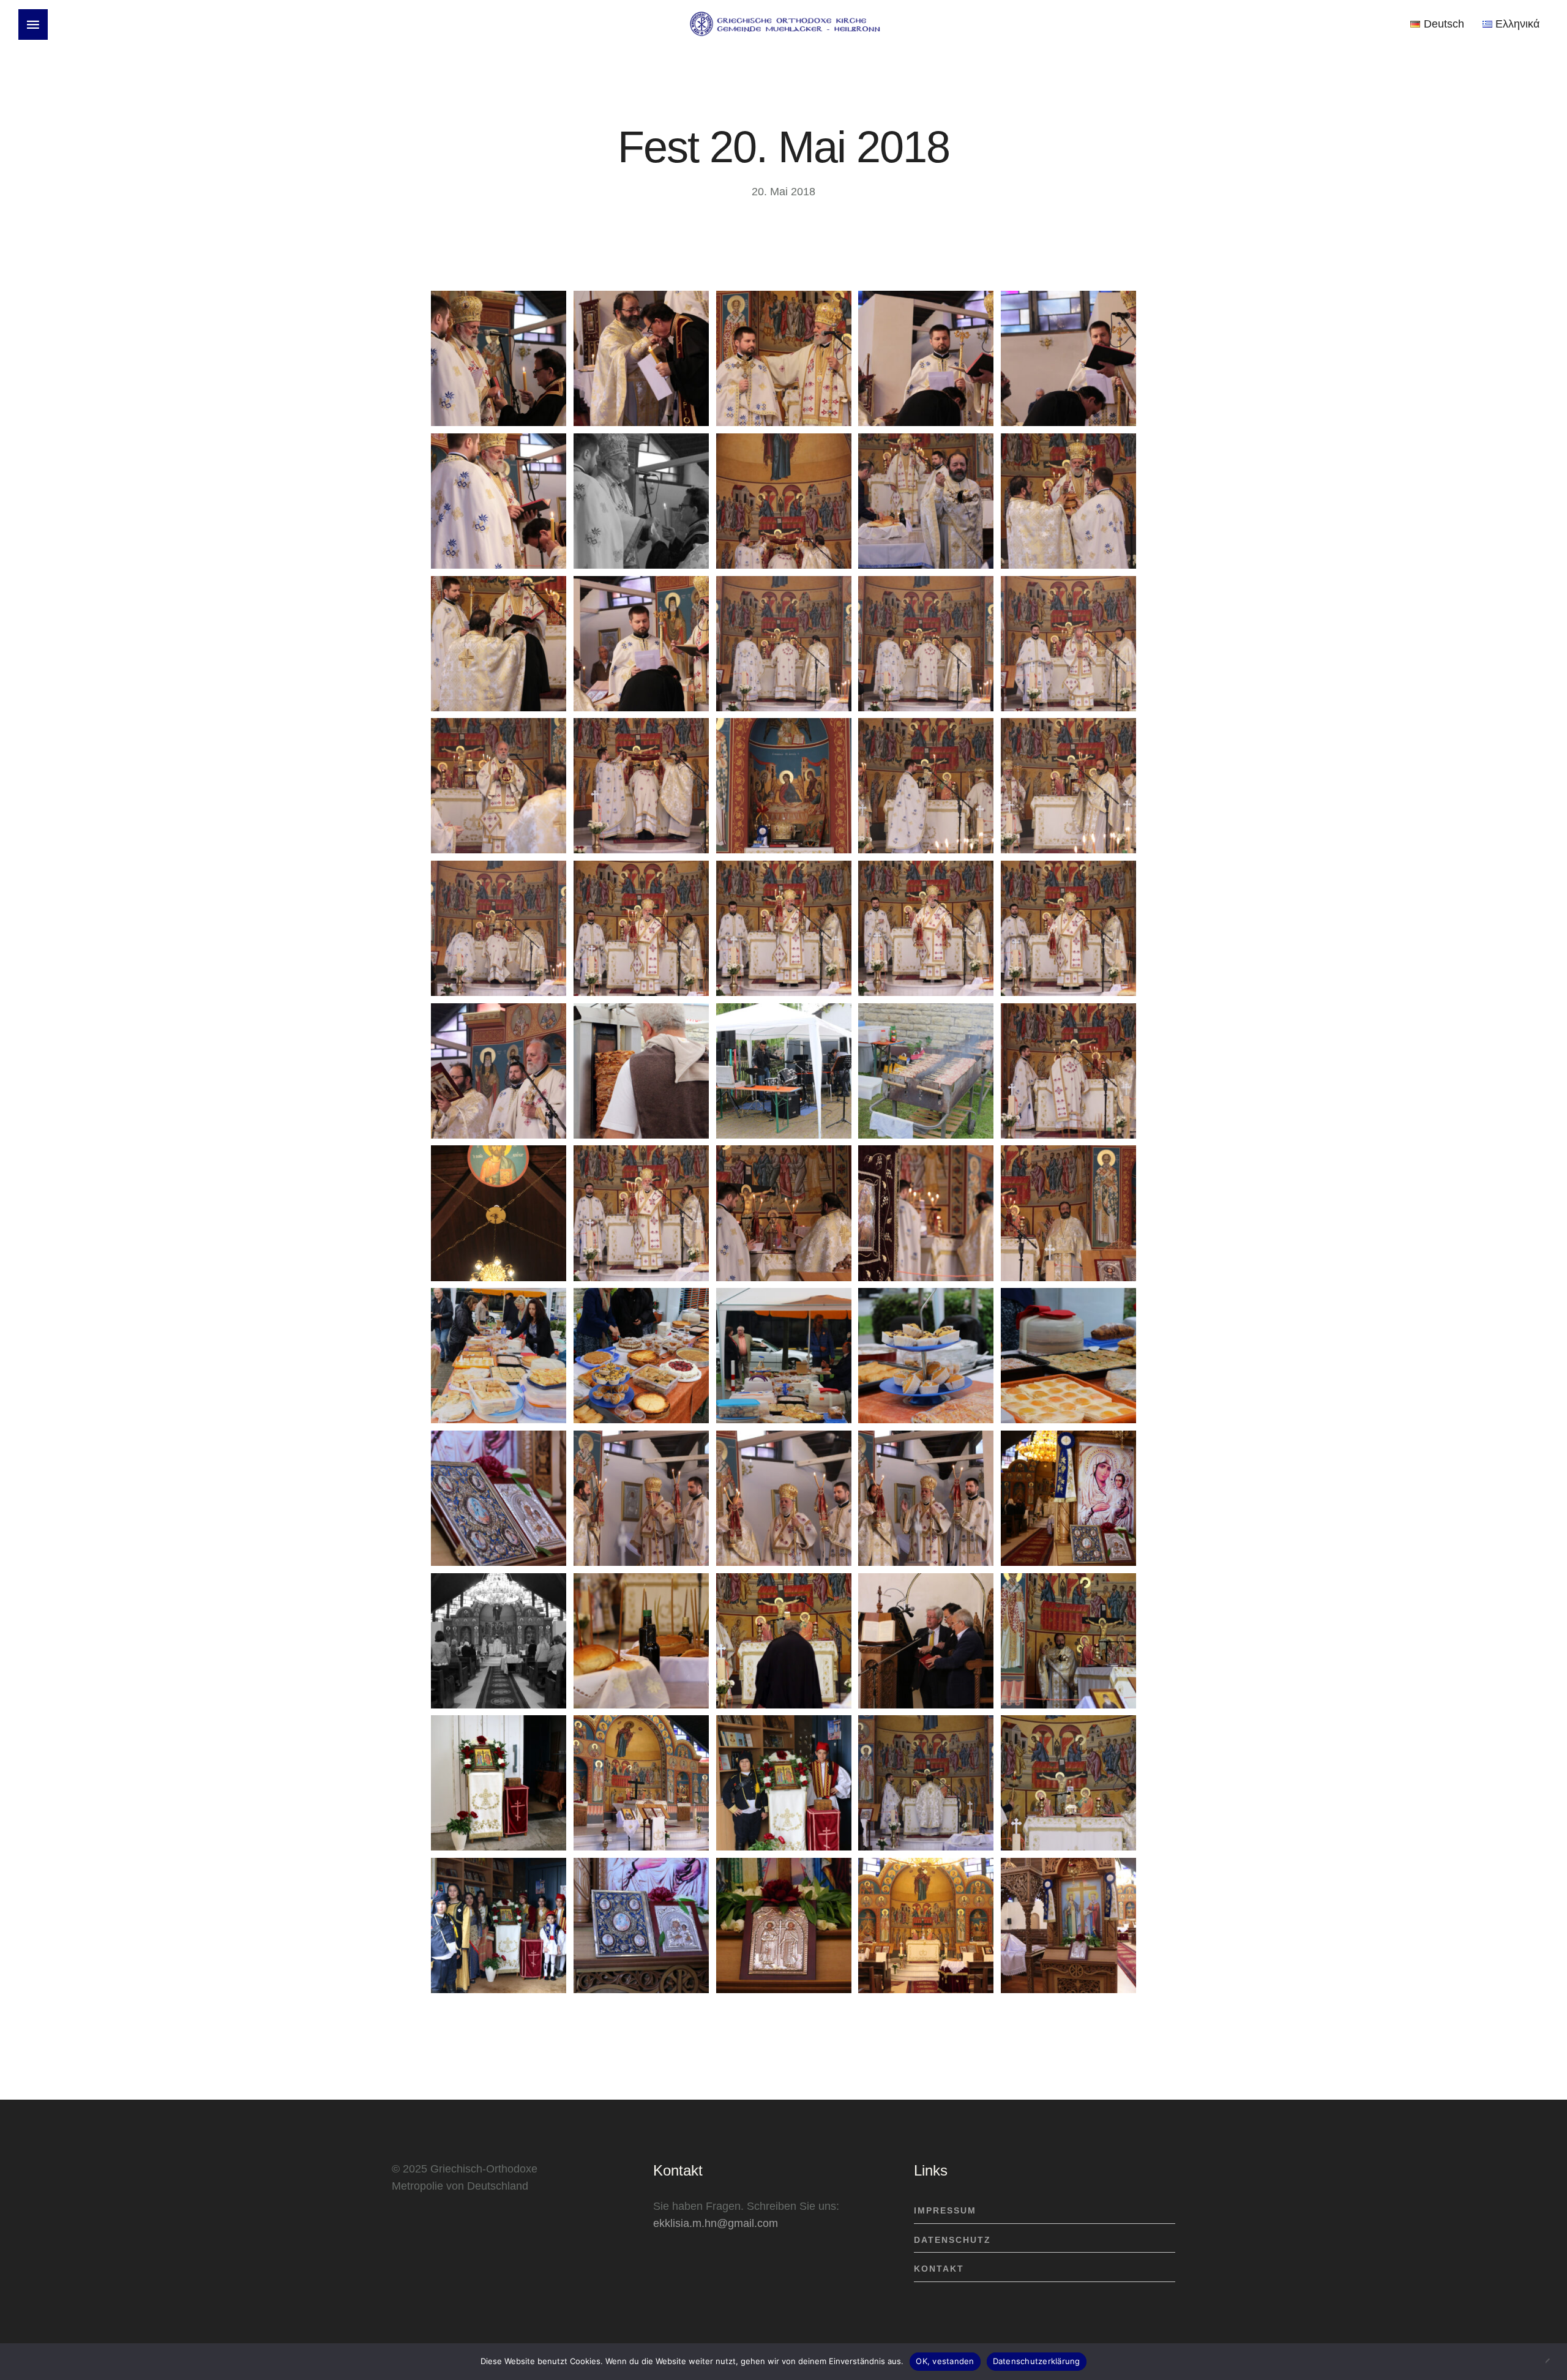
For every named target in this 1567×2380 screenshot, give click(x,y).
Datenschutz (952, 2240)
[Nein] (1552, 2362)
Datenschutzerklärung (1037, 2361)
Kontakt (939, 2269)
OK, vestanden (945, 2361)
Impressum (945, 2210)
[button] (33, 24)
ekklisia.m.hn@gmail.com (716, 2223)
